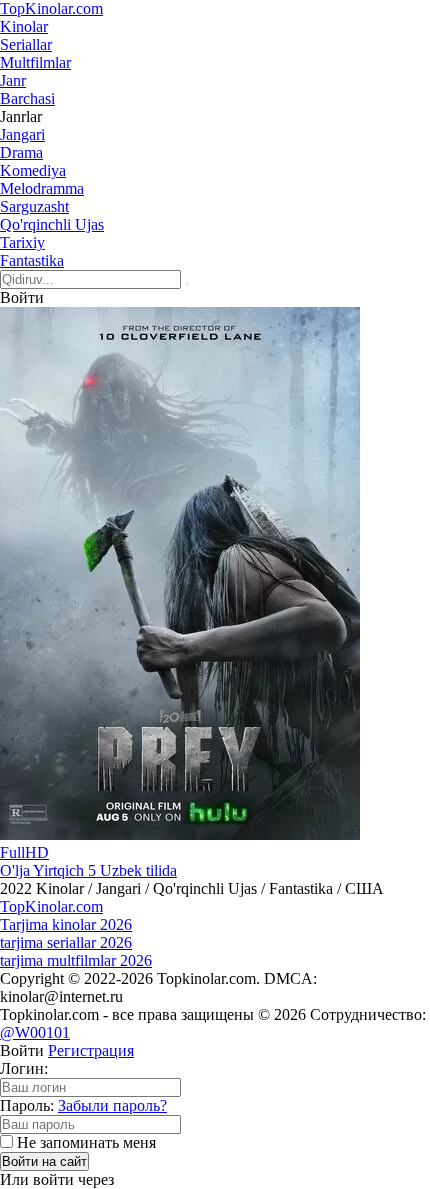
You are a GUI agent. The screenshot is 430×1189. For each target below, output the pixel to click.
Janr (13, 80)
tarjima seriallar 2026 (66, 942)
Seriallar (26, 44)
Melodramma (42, 188)
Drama (21, 152)
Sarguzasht (34, 206)
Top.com (51, 8)
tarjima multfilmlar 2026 (76, 960)
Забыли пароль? (112, 1105)
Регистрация (91, 1050)
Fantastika (32, 260)
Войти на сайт (44, 1161)
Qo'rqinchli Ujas (52, 224)
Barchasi (27, 98)
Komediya (33, 170)
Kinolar (24, 26)
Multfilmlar (35, 62)
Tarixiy (22, 242)
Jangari (22, 134)
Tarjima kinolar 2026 (66, 924)
